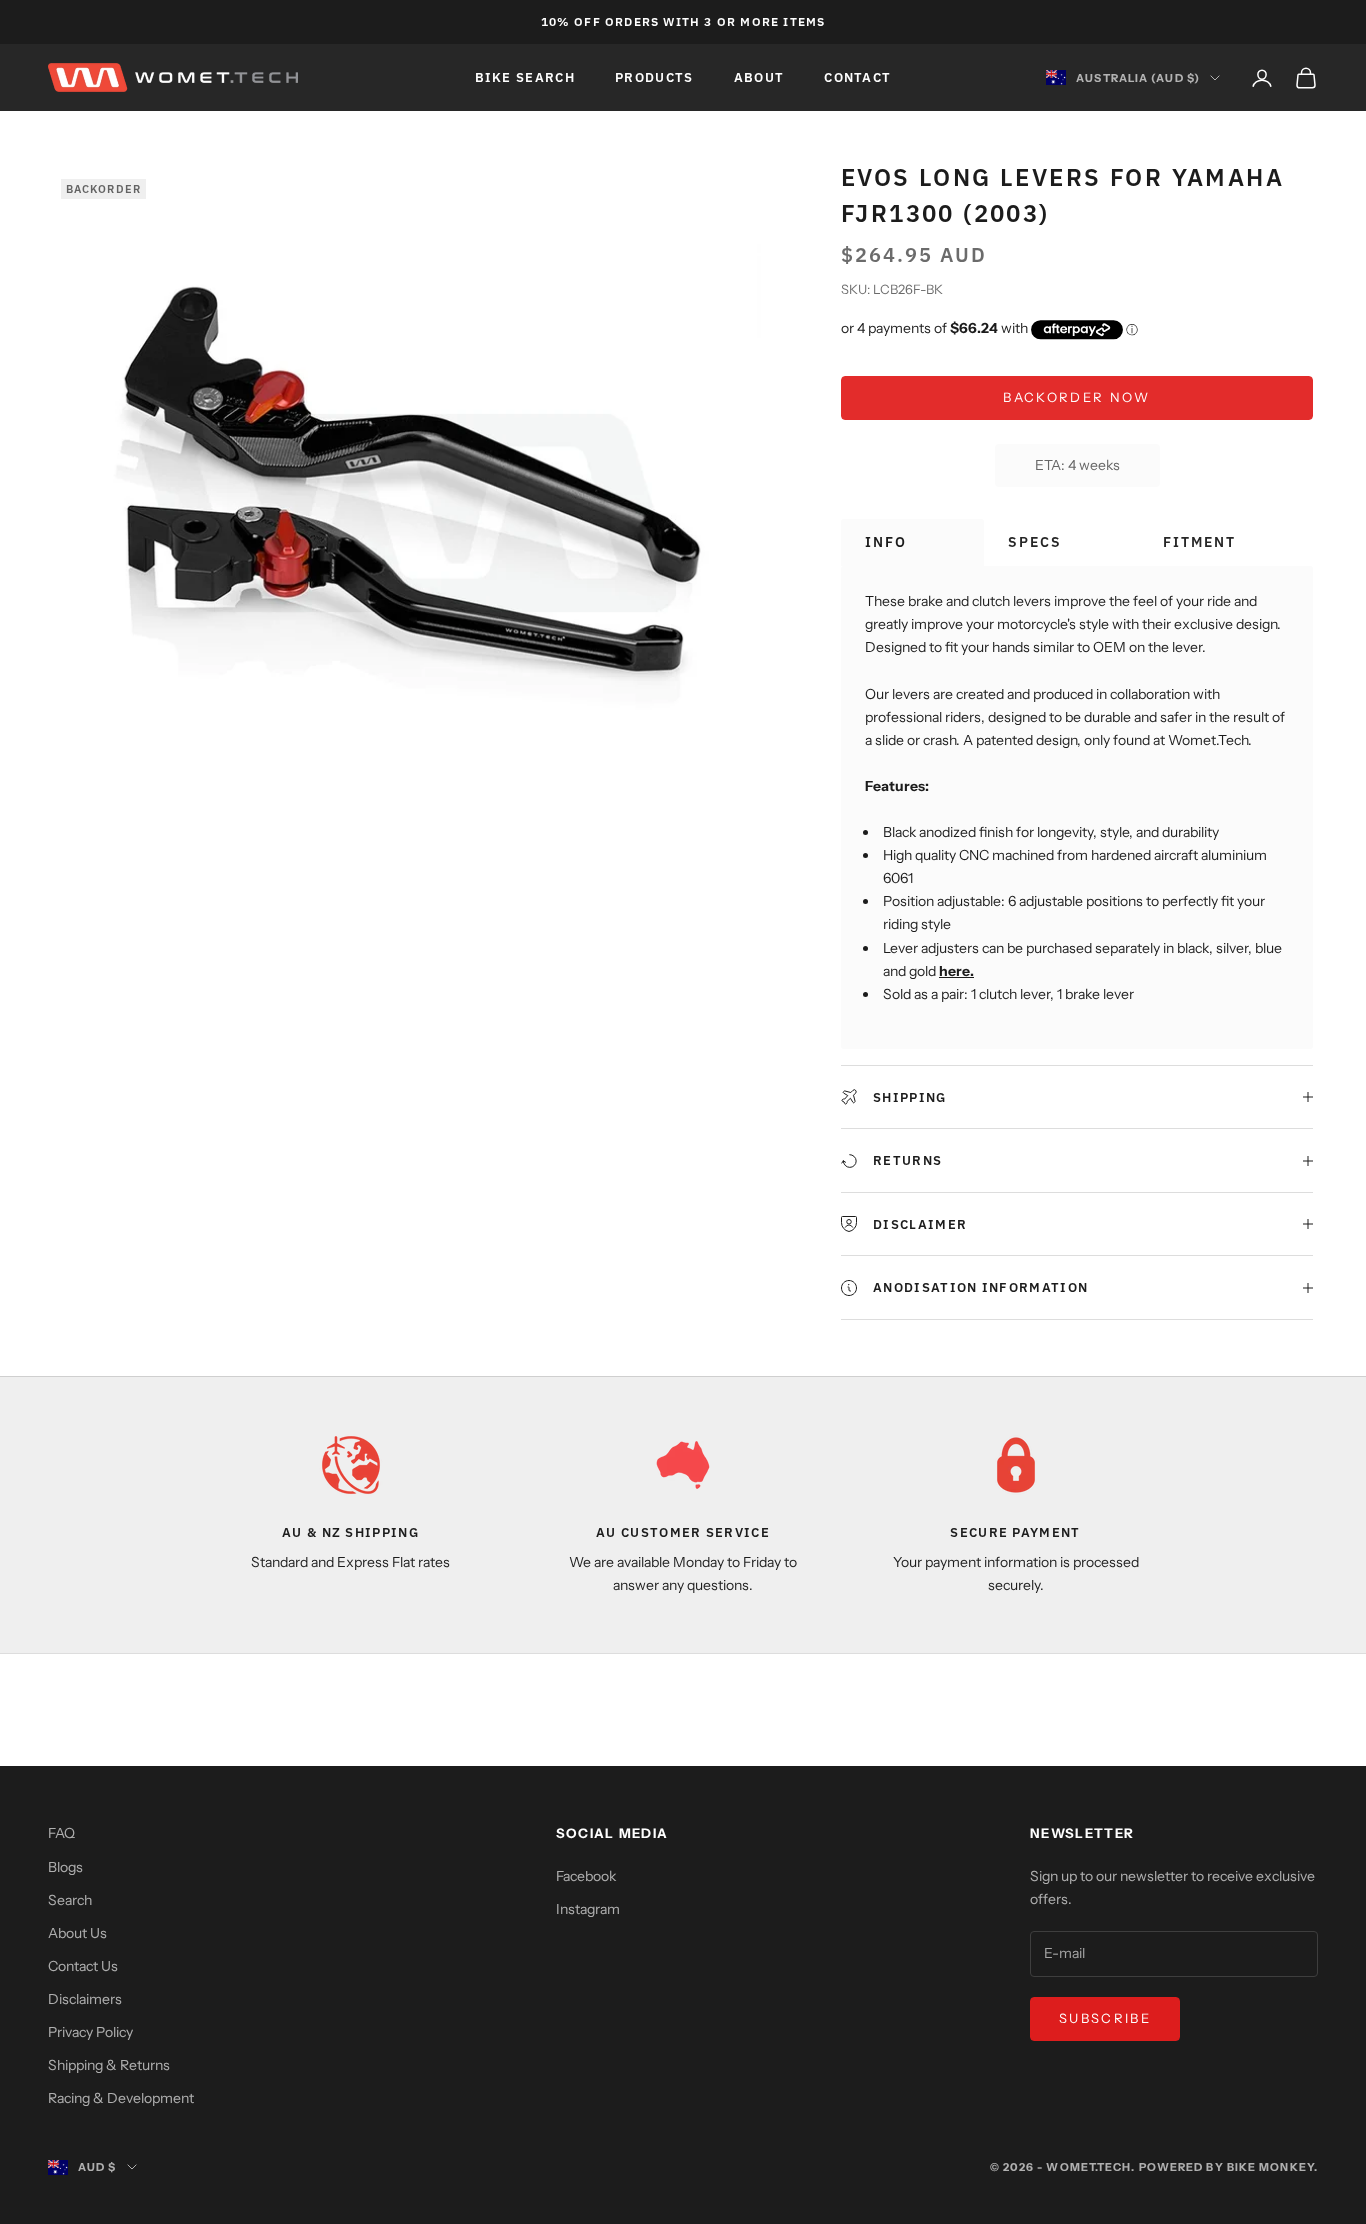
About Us (77, 1933)
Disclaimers (85, 1999)
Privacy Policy (90, 2032)
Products (654, 77)
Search (70, 1900)
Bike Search (525, 77)
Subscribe (1105, 2018)
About (759, 77)
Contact (857, 77)
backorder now (1076, 397)
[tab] (912, 542)
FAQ (61, 1833)
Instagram (588, 1909)
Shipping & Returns (109, 2065)
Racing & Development (121, 2098)
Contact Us (83, 1966)
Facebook (586, 1876)
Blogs (65, 1867)
